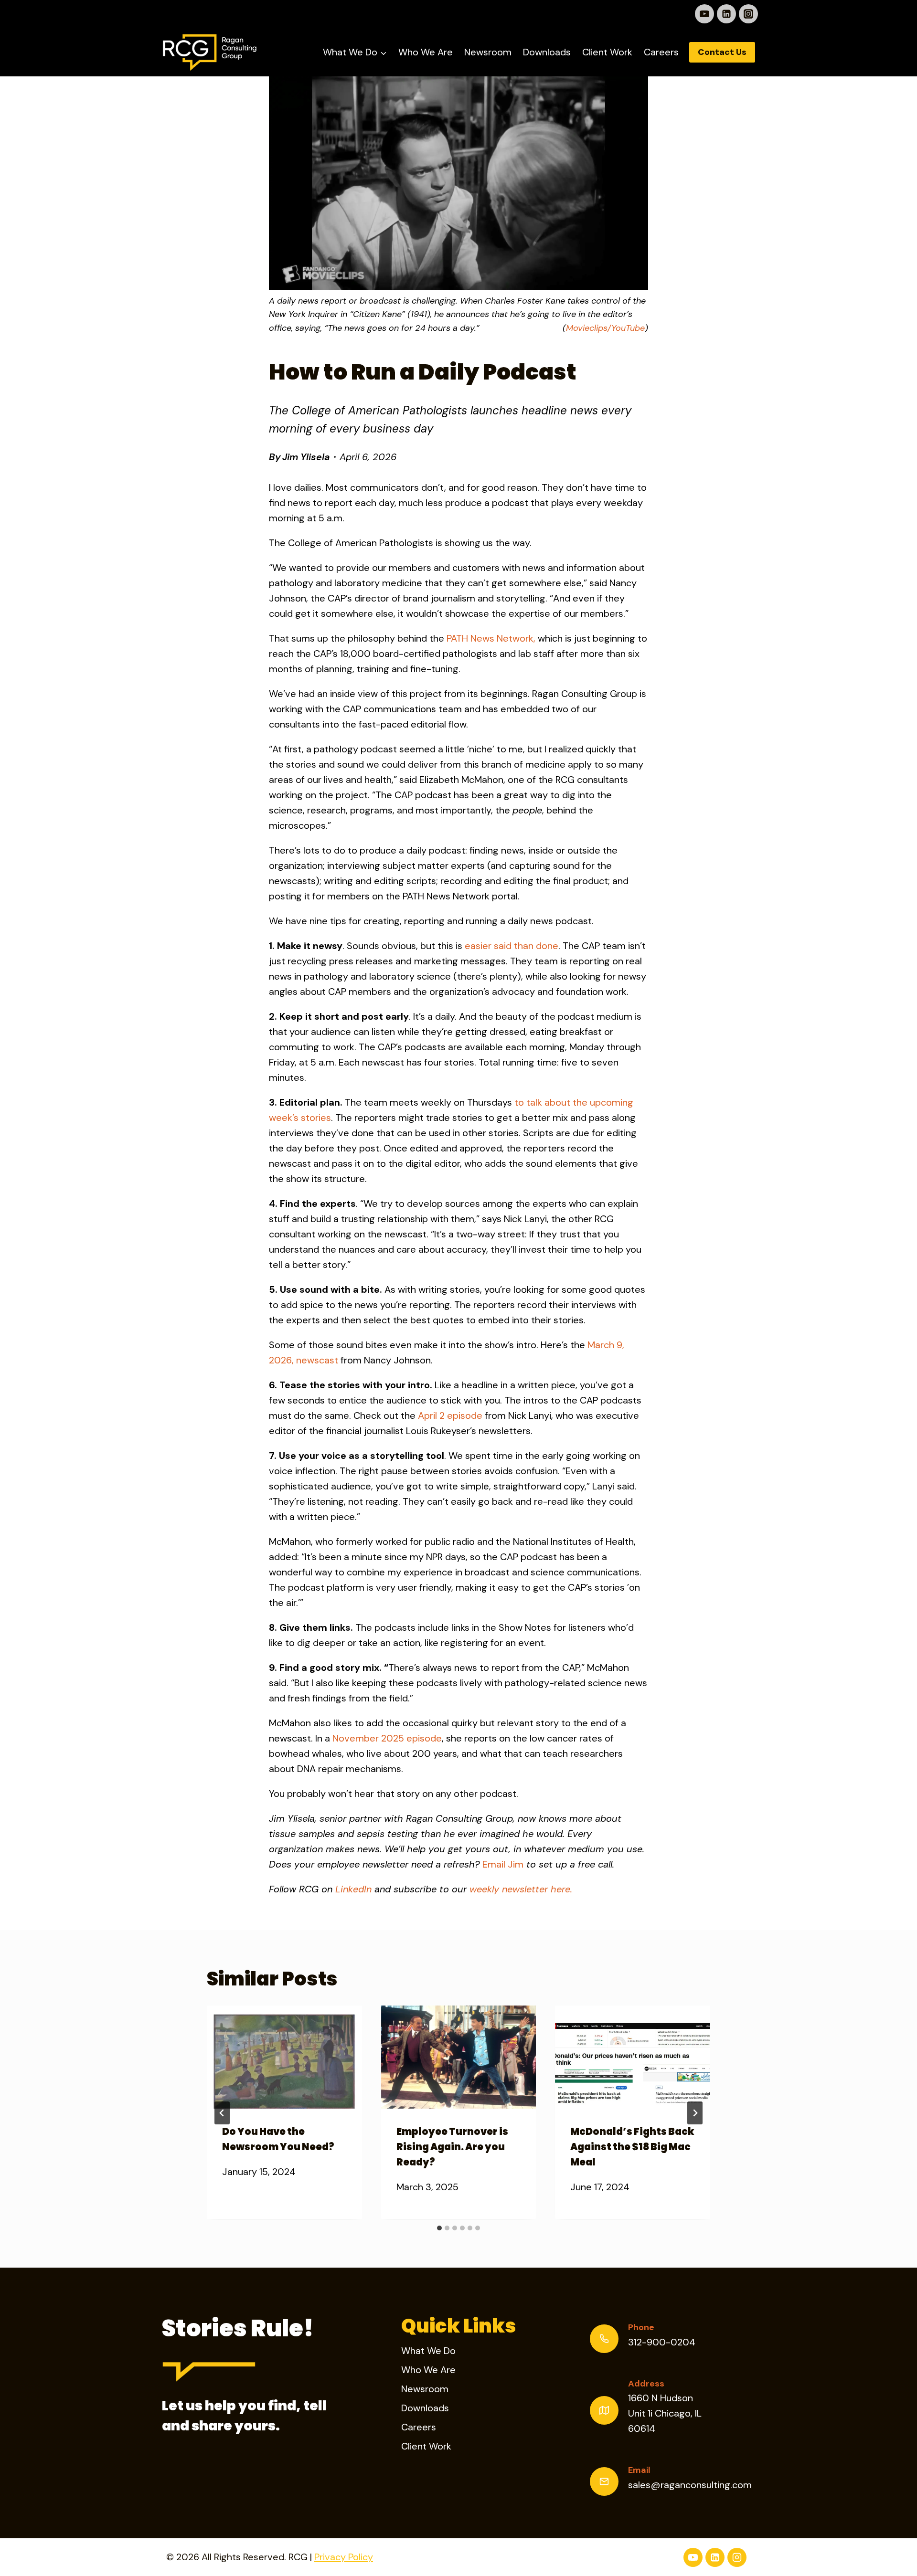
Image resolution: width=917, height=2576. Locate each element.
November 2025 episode (387, 1738)
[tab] (439, 2228)
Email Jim (503, 1864)
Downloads (547, 52)
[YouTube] (704, 14)
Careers (661, 52)
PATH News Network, (491, 638)
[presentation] (284, 2057)
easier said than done (512, 946)
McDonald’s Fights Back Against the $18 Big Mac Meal (632, 2147)
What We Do (428, 2351)
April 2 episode (450, 1415)
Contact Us (722, 52)
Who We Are (426, 52)
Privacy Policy (344, 2557)
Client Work (607, 52)
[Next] (695, 2113)
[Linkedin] (726, 14)
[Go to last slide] (222, 2113)
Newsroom (488, 52)
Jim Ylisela (306, 457)
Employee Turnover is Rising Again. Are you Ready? (452, 2147)
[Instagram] (748, 14)
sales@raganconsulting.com (690, 2485)
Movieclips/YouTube (605, 328)
